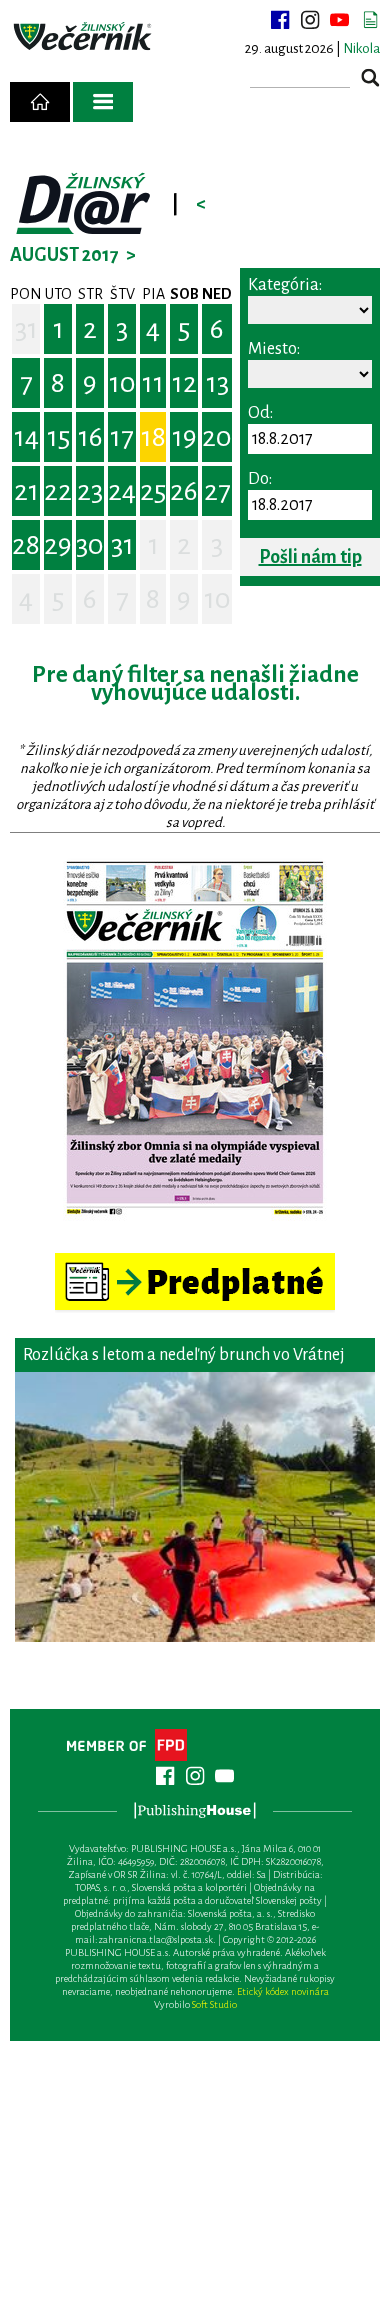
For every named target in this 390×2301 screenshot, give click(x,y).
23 (90, 491)
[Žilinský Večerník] (84, 37)
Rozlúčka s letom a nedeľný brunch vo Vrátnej (184, 1355)
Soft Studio (214, 2004)
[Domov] (40, 102)
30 (90, 545)
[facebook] (280, 20)
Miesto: (274, 349)
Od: (260, 413)
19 (184, 437)
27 (217, 491)
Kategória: (285, 285)
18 (153, 437)
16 (90, 437)
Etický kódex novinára (283, 1991)
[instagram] (310, 20)
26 (184, 491)
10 (122, 383)
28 (26, 545)
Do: (260, 479)
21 (26, 491)
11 (153, 383)
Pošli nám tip (310, 557)
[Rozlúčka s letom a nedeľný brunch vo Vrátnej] (195, 1507)
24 (122, 491)
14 (26, 437)
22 (58, 491)
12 (184, 383)
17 (122, 437)
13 (217, 383)
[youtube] (340, 20)
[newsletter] (370, 20)
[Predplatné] (195, 1261)
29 (58, 545)
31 (26, 329)
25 (153, 491)
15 (58, 437)
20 (217, 437)
